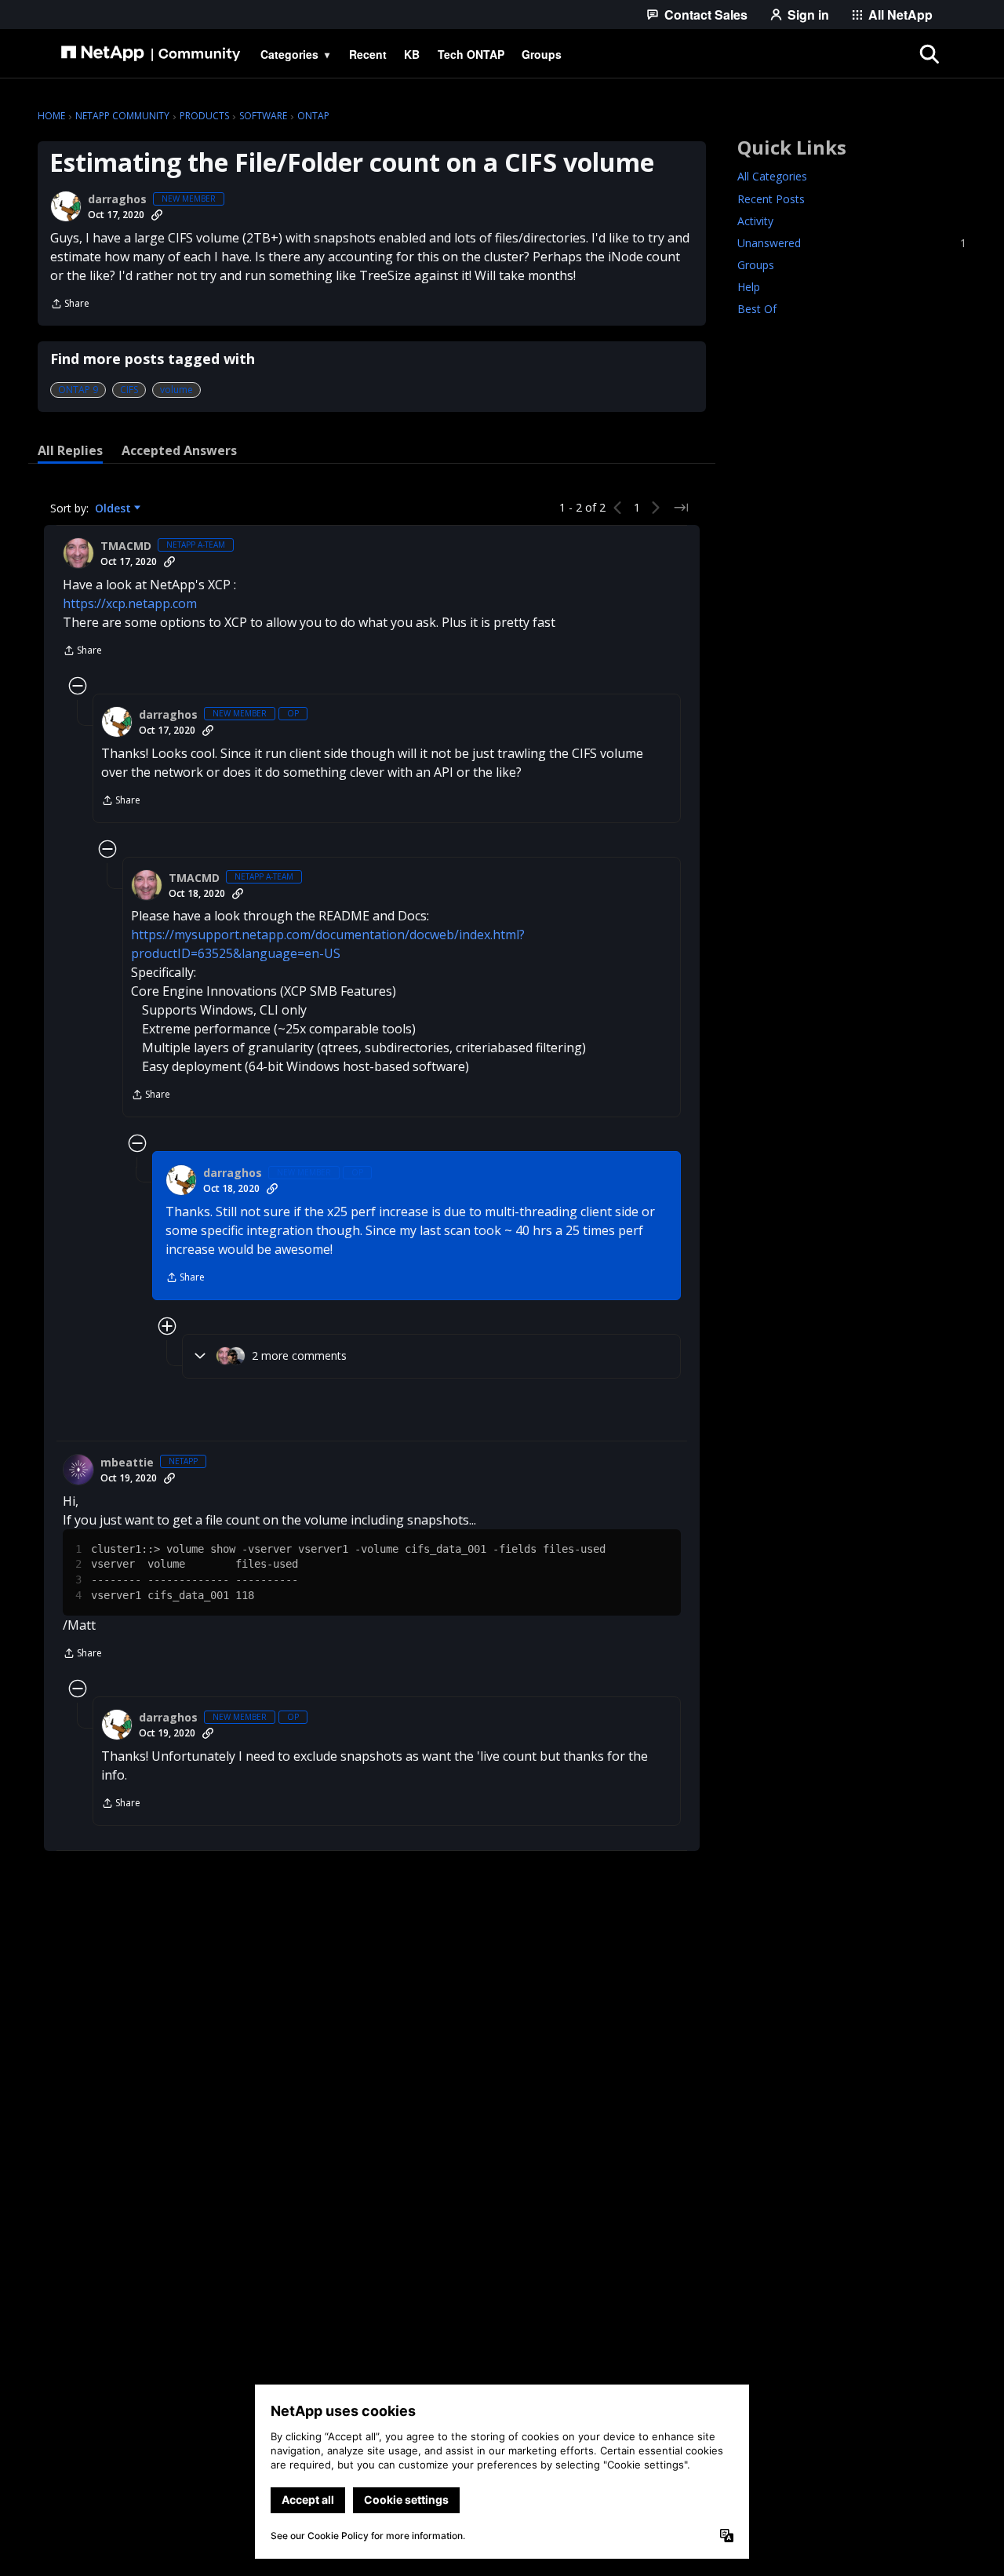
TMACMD (126, 546)
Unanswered (852, 243)
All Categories (772, 177)
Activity (755, 221)
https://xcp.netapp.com (130, 603)
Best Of (757, 309)
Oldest (115, 508)
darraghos (117, 199)
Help (749, 287)
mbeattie (127, 1463)
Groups (756, 265)
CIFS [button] (129, 390)
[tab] (70, 450)
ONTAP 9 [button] (78, 390)
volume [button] (176, 390)
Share (70, 305)
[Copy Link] (157, 215)
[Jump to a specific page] (681, 508)
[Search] (929, 54)
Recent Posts (771, 199)
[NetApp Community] (151, 54)
